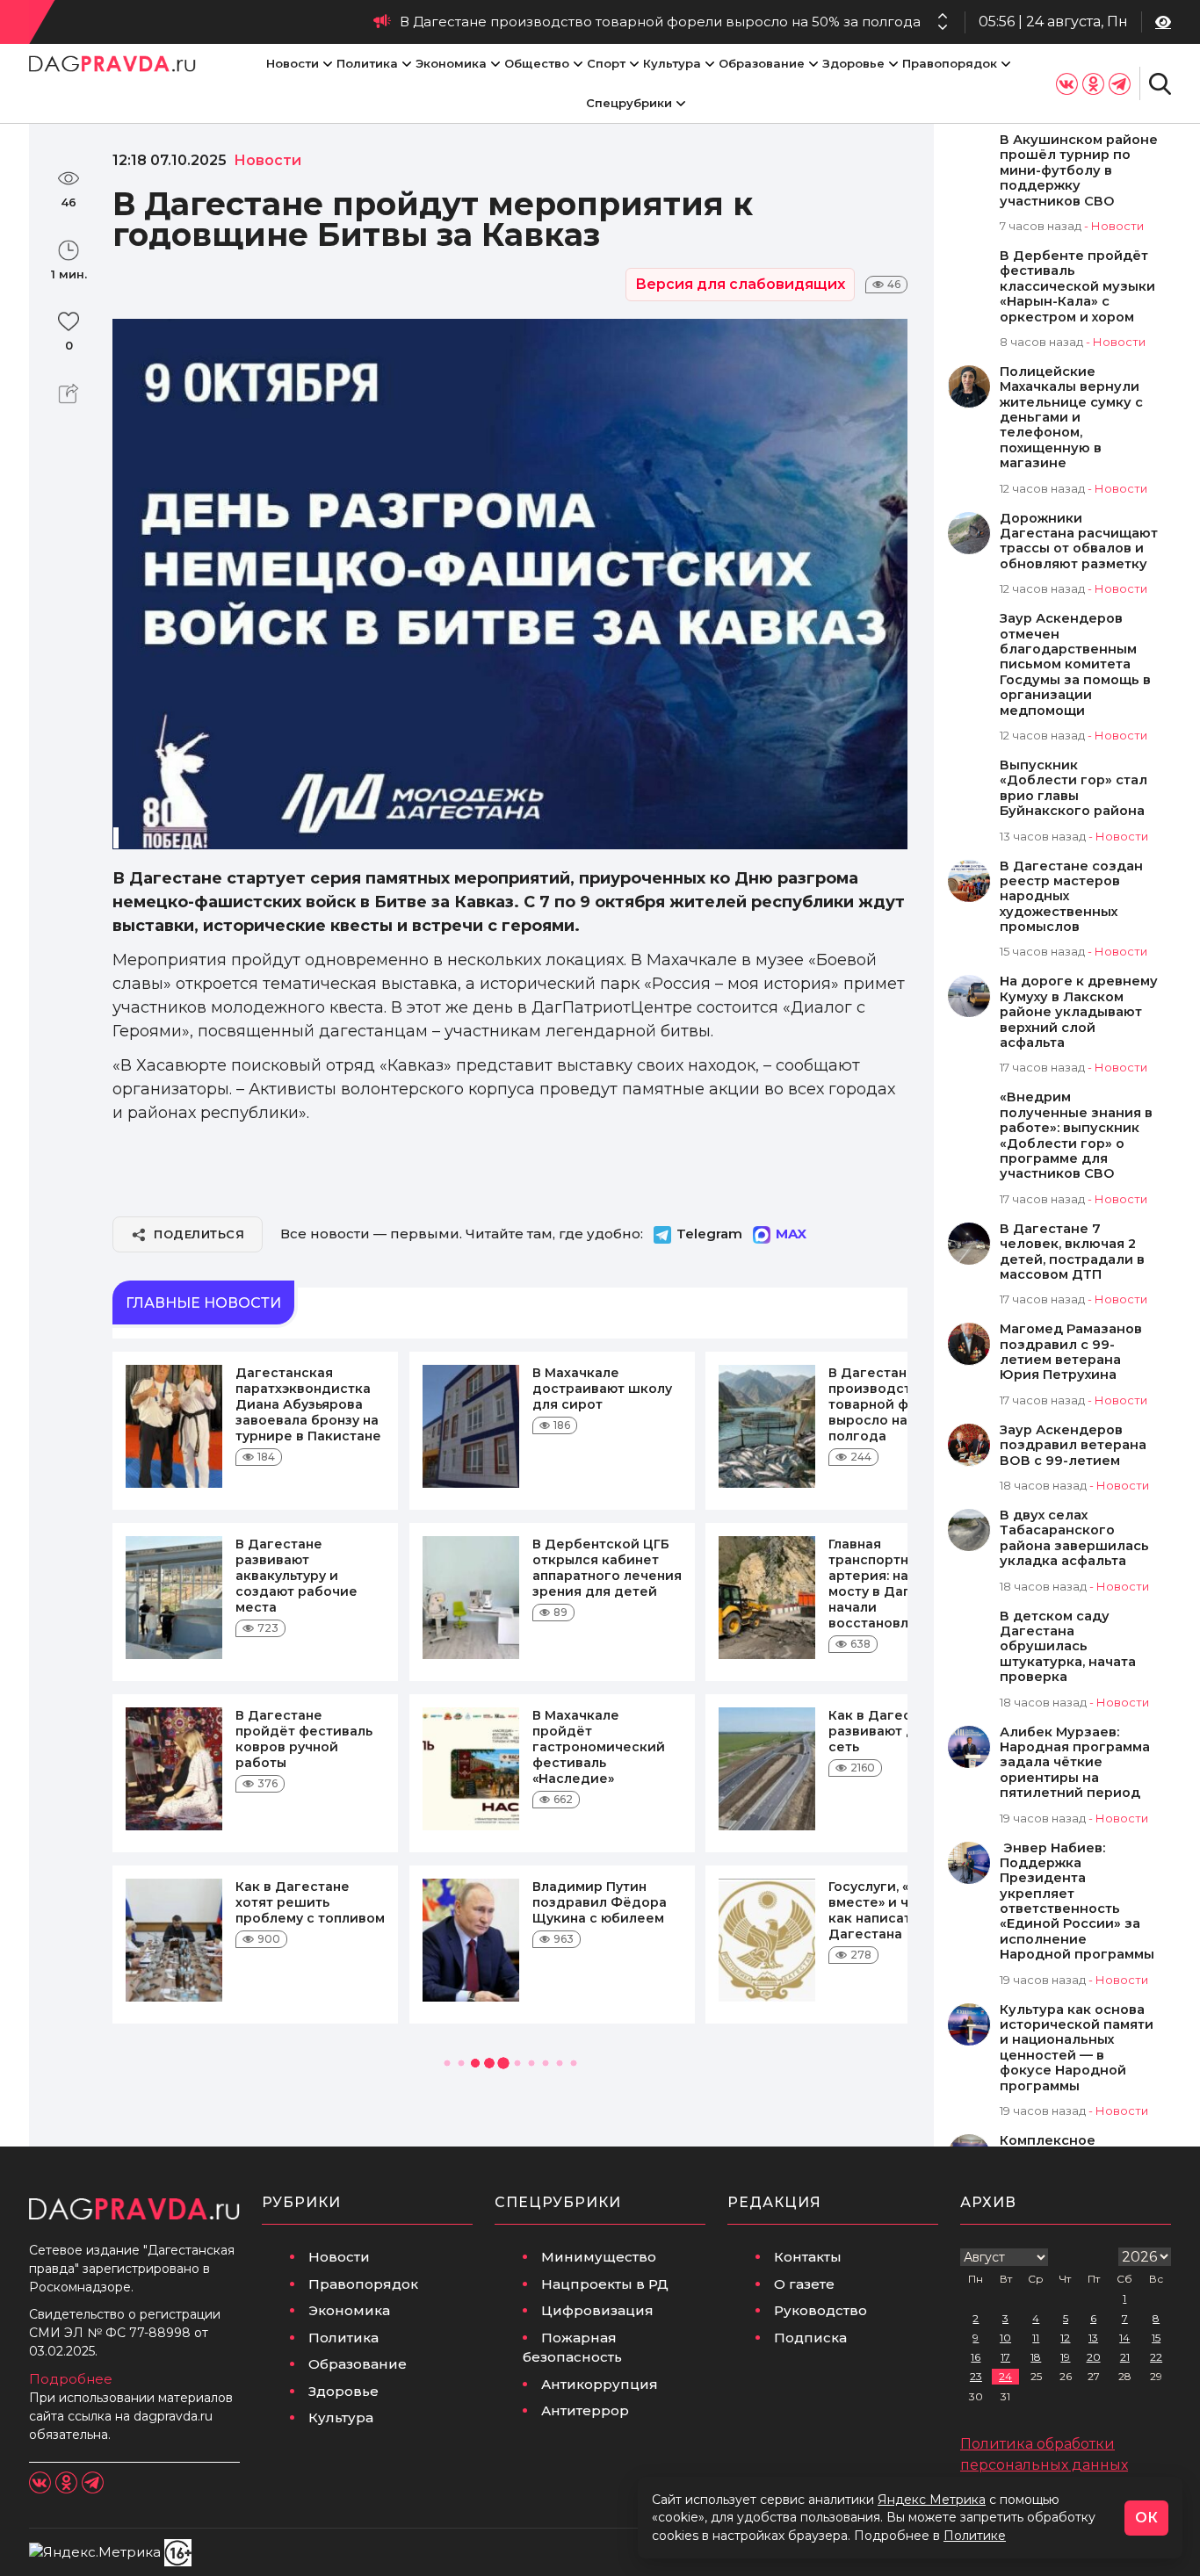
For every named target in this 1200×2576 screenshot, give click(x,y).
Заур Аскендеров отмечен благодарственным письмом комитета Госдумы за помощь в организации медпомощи (1075, 664)
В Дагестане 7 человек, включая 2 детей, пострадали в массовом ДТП (1072, 1252)
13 (1093, 2338)
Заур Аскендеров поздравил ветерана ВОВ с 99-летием (1073, 1446)
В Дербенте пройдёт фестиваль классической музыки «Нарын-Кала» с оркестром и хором (1077, 287)
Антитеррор (585, 2410)
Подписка (810, 2338)
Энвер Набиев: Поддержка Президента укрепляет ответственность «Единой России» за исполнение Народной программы (1077, 1902)
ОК (1146, 2518)
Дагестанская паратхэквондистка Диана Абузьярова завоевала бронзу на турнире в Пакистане (308, 1404)
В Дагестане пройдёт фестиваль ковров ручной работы (304, 1739)
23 (976, 2376)
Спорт (606, 63)
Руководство (820, 2310)
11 (1036, 2338)
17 (1005, 2357)
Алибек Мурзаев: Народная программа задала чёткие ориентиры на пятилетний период (1075, 1763)
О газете (804, 2284)
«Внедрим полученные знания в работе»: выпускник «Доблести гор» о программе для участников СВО (1076, 1136)
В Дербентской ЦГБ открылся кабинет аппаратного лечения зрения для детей (607, 1568)
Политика (367, 63)
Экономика (451, 63)
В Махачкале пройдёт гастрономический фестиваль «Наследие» (599, 1747)
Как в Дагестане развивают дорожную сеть (903, 1731)
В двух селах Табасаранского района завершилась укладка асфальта (1074, 1538)
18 (1036, 2357)
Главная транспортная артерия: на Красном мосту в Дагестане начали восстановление (900, 1584)
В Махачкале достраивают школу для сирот (602, 1389)
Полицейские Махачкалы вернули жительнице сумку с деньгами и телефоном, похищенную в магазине (1071, 418)
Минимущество (599, 2257)
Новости (293, 63)
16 (976, 2357)
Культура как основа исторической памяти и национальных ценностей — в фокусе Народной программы (1077, 2048)
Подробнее (71, 2379)
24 (1005, 2376)
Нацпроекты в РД (605, 2284)
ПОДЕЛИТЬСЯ (199, 1234)
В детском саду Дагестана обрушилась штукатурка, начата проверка (1068, 1647)
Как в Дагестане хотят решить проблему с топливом (310, 1902)
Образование (762, 63)
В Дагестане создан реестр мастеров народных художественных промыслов (1071, 897)
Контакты (808, 2257)
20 (1094, 2357)
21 (1125, 2357)
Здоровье (853, 63)
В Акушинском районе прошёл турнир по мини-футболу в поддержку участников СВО (1079, 171)
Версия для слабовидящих (740, 284)
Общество (537, 63)
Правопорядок (950, 63)
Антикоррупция (600, 2384)
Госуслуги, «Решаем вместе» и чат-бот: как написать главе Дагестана (896, 1910)
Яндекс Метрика (932, 2500)
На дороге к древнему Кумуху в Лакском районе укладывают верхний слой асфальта (1079, 1012)
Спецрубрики (629, 103)
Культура (672, 63)
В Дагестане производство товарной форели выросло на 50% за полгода (660, 22)
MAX (791, 1234)
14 (1124, 2338)
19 (1065, 2357)
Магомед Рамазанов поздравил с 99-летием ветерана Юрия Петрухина (1071, 1352)
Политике (975, 2536)
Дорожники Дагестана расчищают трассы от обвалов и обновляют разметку (1079, 541)
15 (1156, 2338)
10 (1005, 2338)
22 (1156, 2357)
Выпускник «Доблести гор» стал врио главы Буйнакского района (1073, 788)
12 (1065, 2338)
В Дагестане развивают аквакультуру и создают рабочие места (296, 1576)
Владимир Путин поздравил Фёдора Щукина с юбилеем (600, 1902)
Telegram (709, 1234)
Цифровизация (597, 2310)
